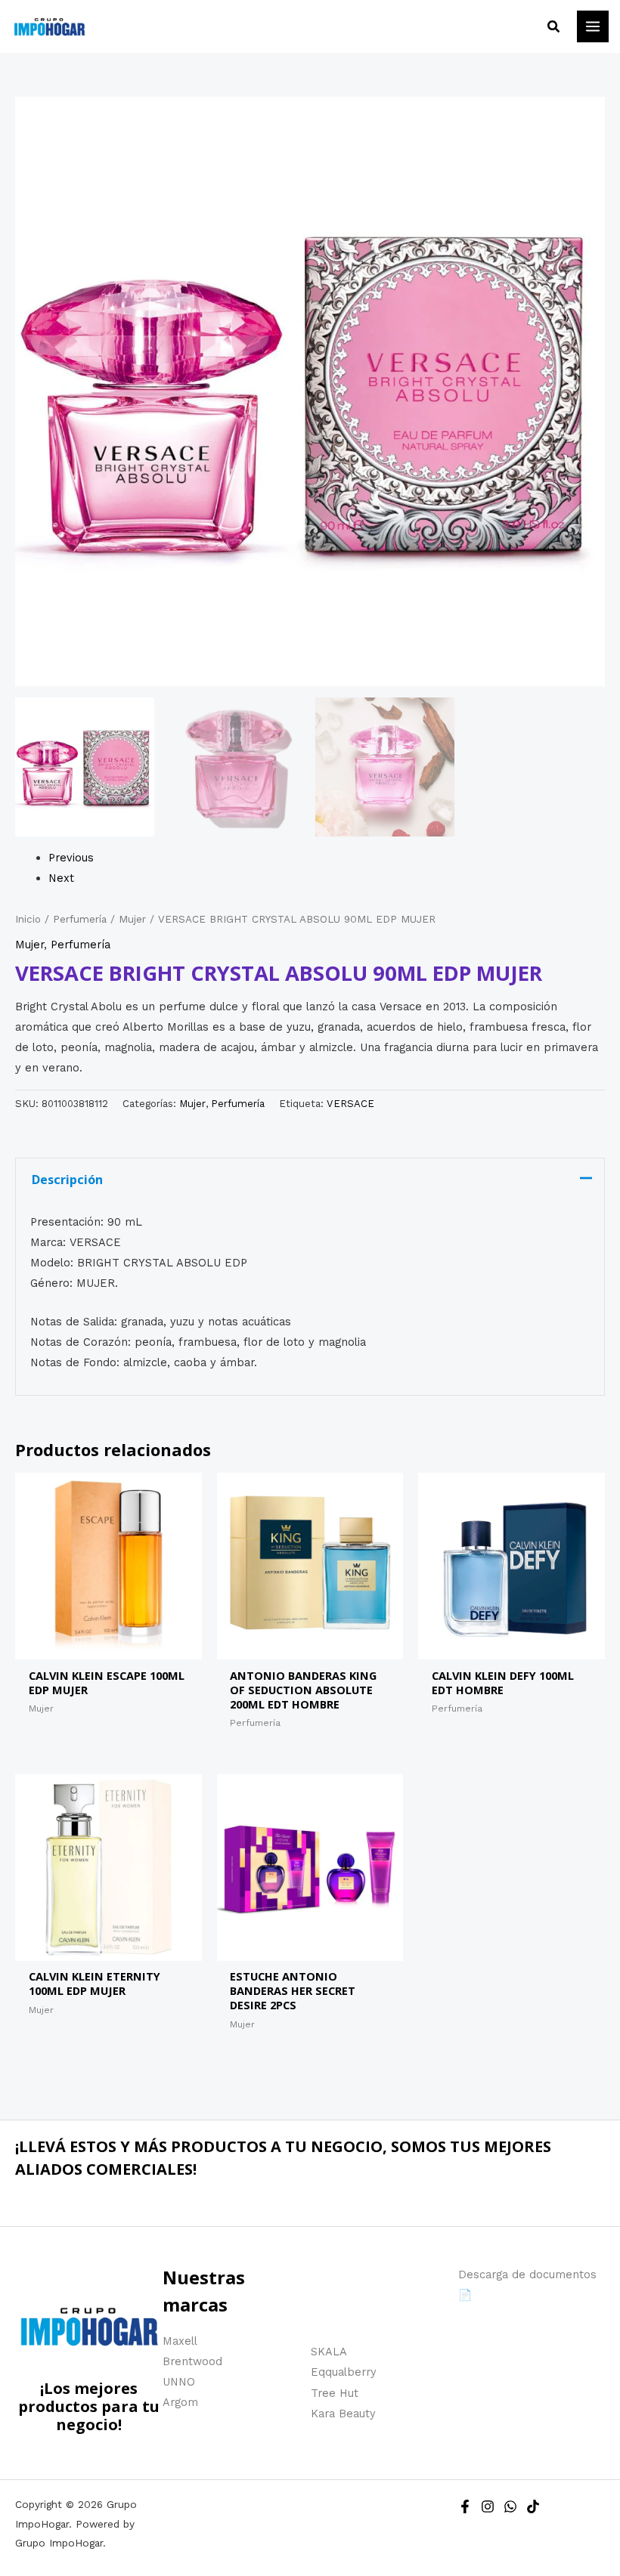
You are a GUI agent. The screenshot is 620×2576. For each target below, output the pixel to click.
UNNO (179, 2382)
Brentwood (192, 2361)
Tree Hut (335, 2393)
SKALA (329, 2352)
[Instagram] (488, 2506)
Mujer (132, 919)
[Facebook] (465, 2506)
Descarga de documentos (527, 2274)
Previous (71, 858)
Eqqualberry (344, 2372)
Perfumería (80, 919)
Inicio (28, 919)
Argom (180, 2402)
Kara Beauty (343, 2414)
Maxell (180, 2341)
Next (61, 878)
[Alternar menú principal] (593, 26)
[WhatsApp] (510, 2506)
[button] (554, 27)
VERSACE (350, 1104)
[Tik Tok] (533, 2506)
